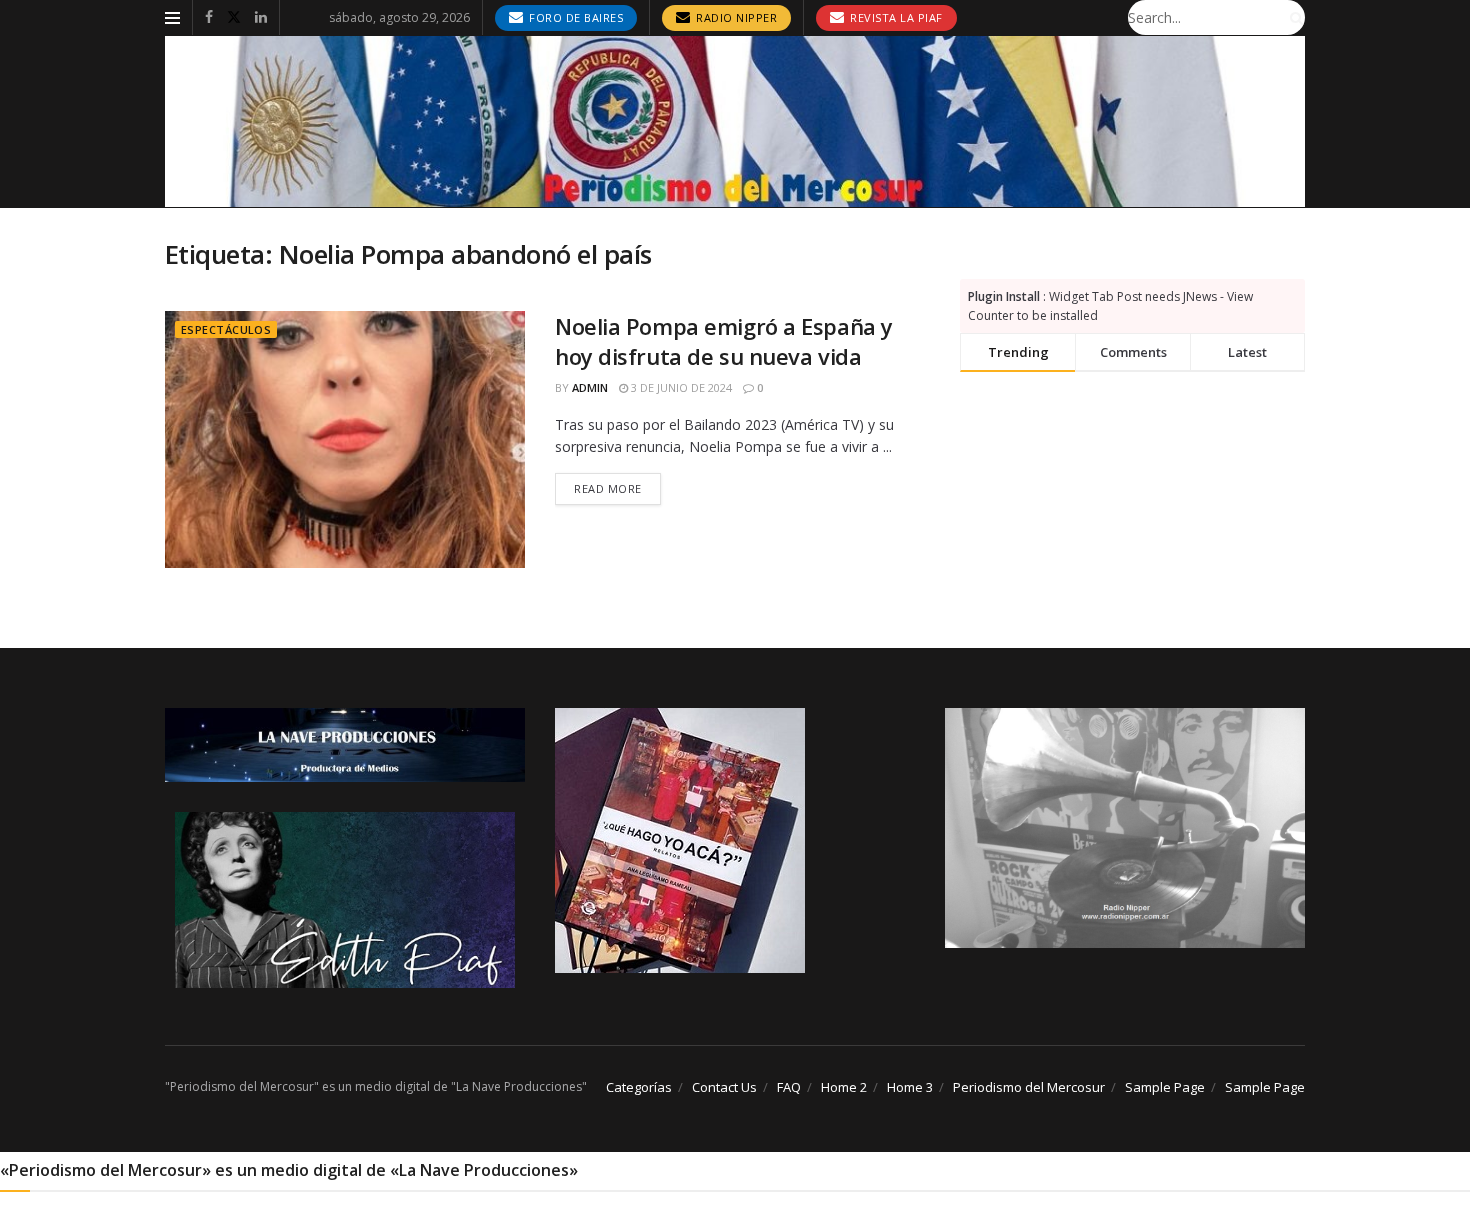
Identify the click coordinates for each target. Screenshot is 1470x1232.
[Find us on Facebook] (209, 17)
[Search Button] (1293, 17)
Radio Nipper (735, 17)
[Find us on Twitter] (234, 17)
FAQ (789, 1087)
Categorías (639, 1087)
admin (590, 387)
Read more (617, 488)
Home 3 (910, 1087)
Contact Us (724, 1087)
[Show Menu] (172, 18)
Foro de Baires (575, 17)
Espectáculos (226, 329)
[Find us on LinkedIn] (261, 17)
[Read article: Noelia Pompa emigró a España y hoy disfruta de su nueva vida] (345, 439)
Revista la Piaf (895, 17)
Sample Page (1165, 1087)
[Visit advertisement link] (735, 121)
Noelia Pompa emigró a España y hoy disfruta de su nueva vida (724, 341)
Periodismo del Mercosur (1029, 1087)
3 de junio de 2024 (680, 387)
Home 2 (844, 1087)
